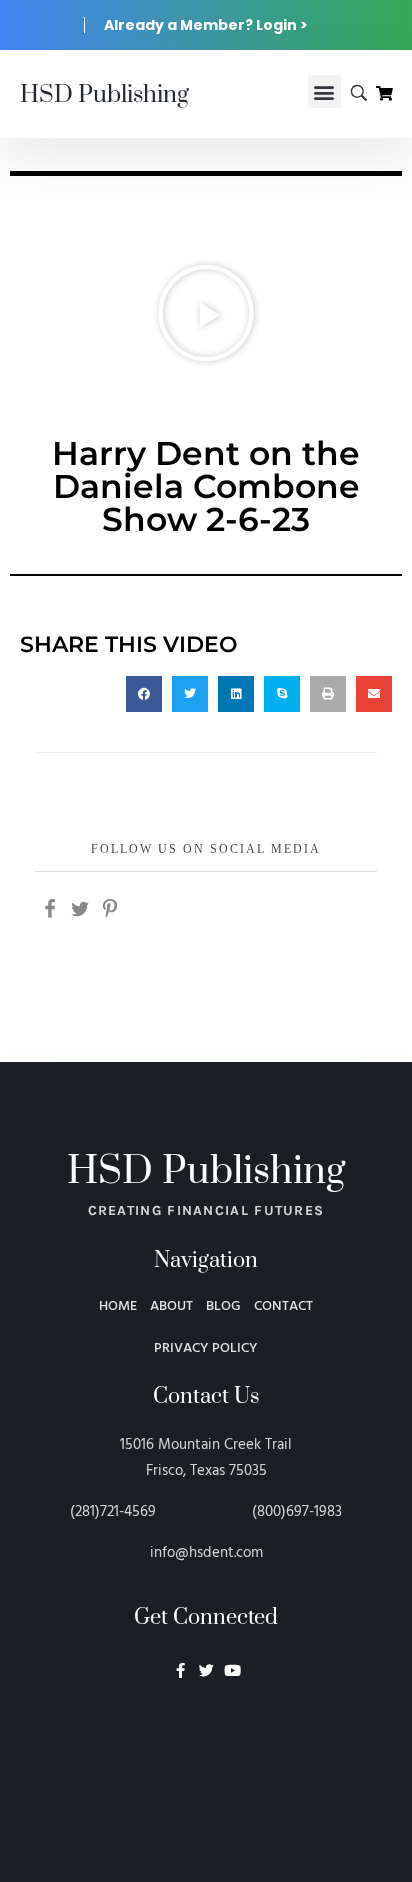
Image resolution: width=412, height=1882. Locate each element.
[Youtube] (232, 1670)
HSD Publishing (104, 95)
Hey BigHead (206, 1777)
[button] (324, 91)
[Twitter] (206, 1670)
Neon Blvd (206, 1725)
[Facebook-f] (180, 1670)
